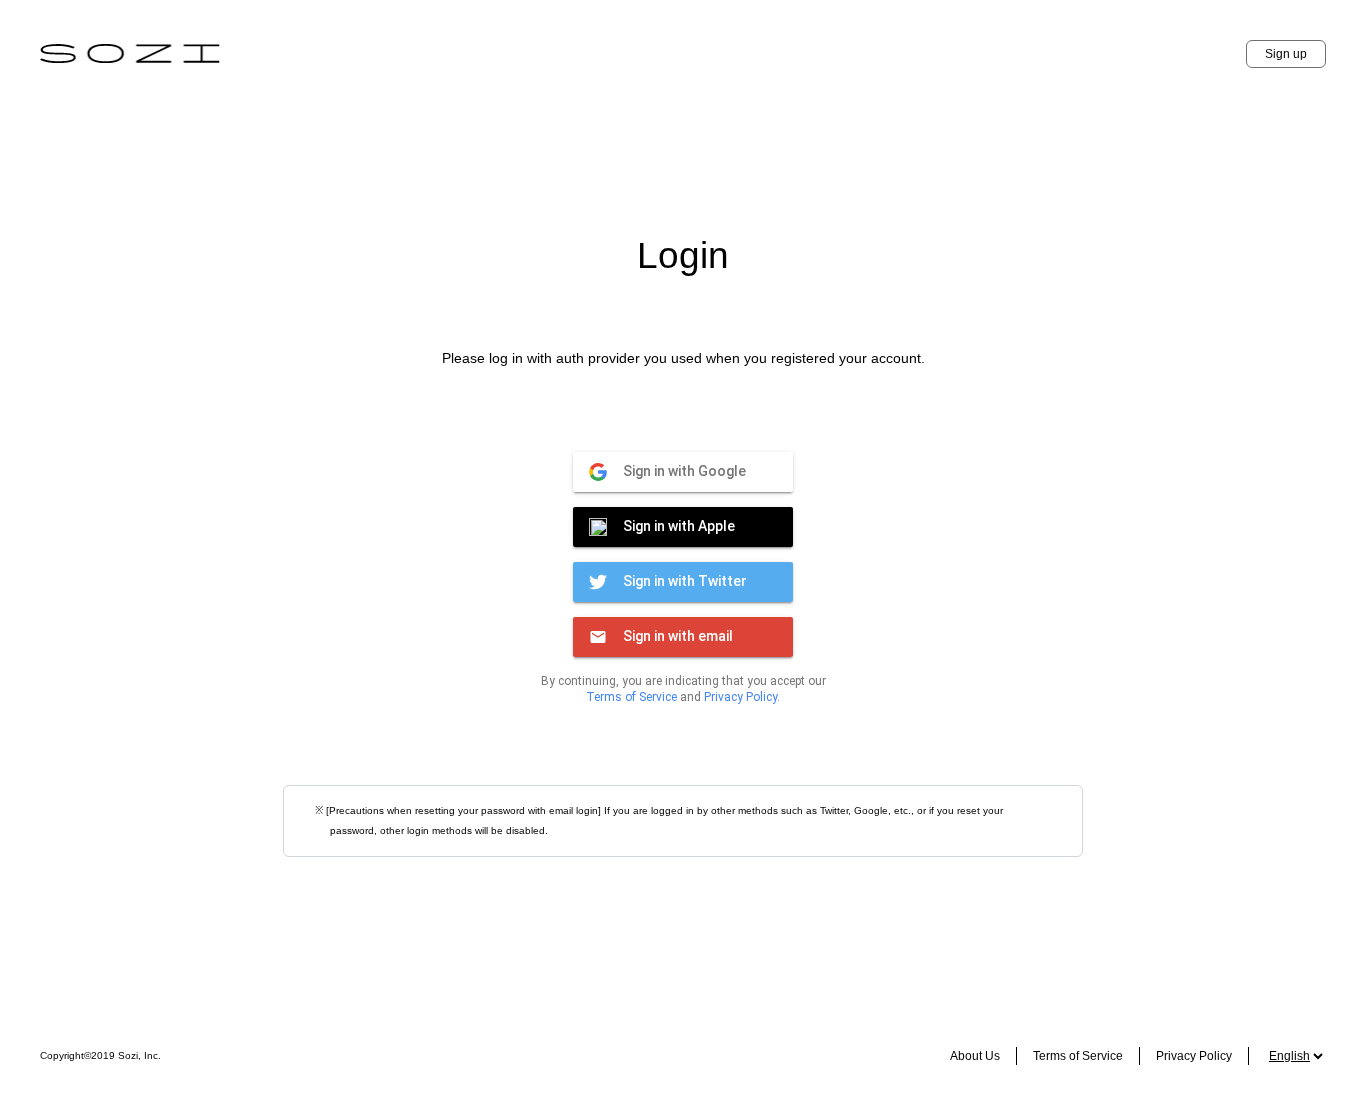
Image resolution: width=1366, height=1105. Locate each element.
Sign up (1286, 54)
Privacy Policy (740, 697)
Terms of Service (631, 697)
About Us (975, 1056)
